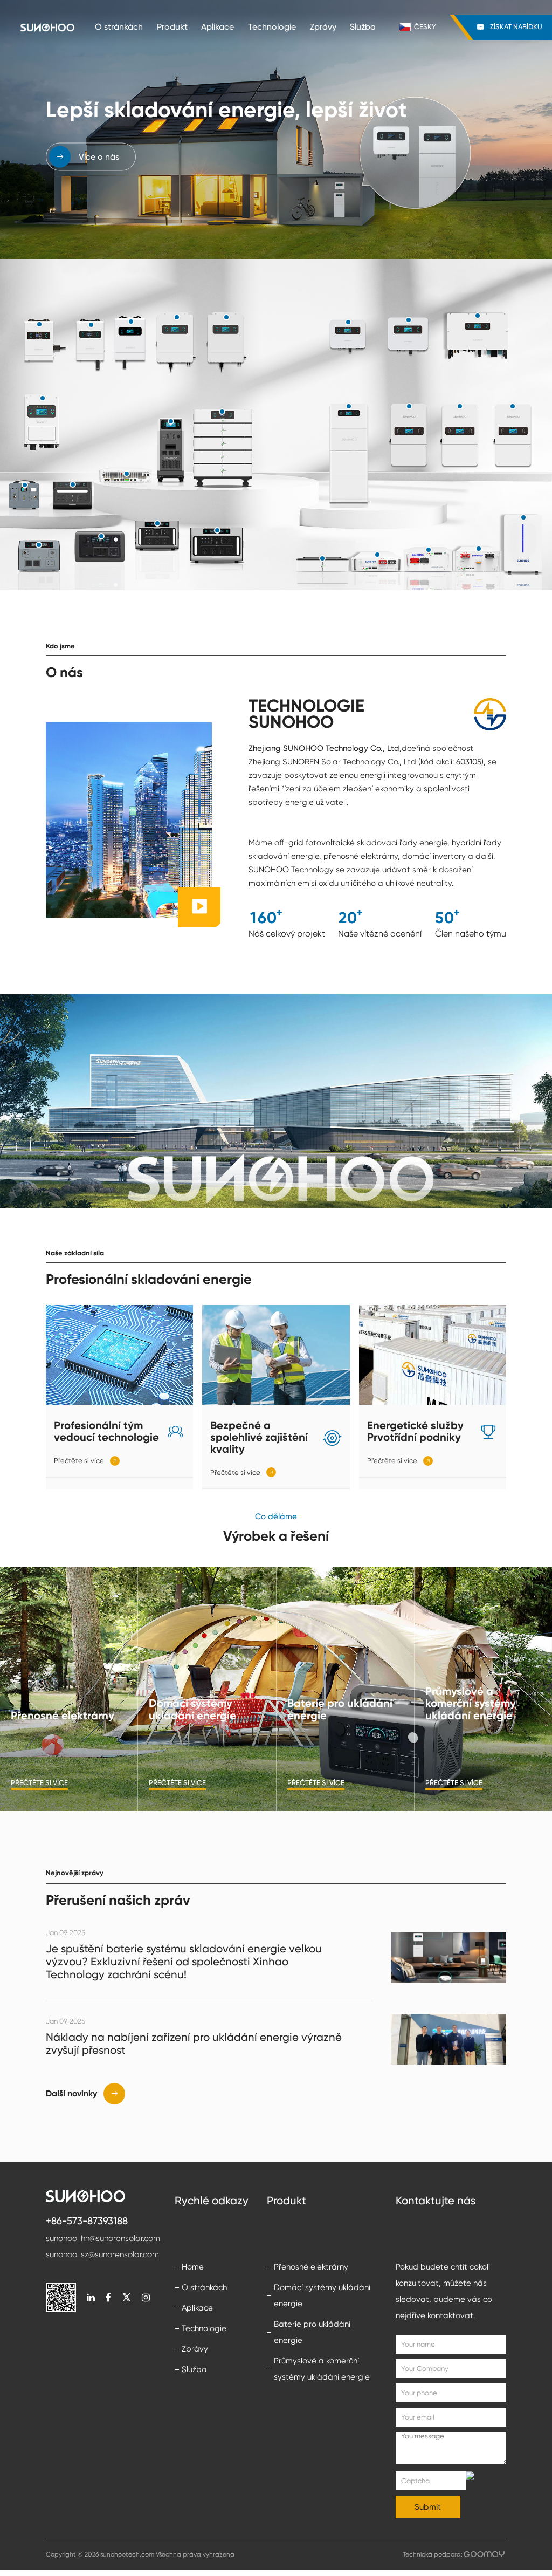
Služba (363, 27)
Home (193, 2267)
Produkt (172, 27)
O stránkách (119, 27)
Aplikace (218, 27)
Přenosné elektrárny (311, 2267)
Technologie (272, 27)
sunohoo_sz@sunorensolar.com (102, 2254)
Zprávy (323, 27)
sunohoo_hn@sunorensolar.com (103, 2238)
